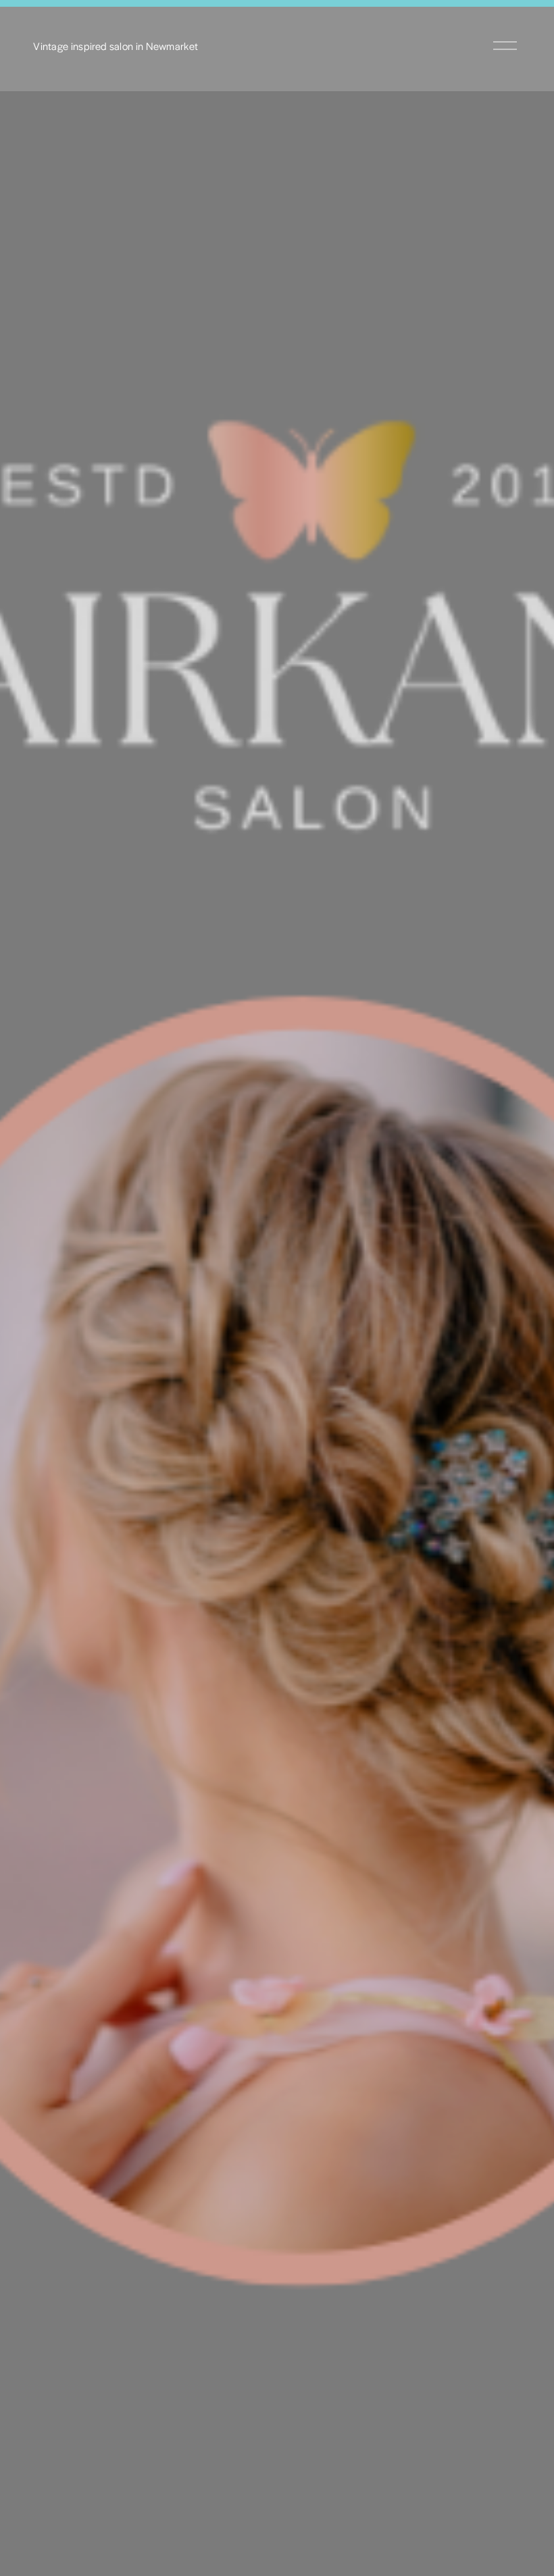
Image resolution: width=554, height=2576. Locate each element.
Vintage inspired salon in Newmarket (116, 46)
